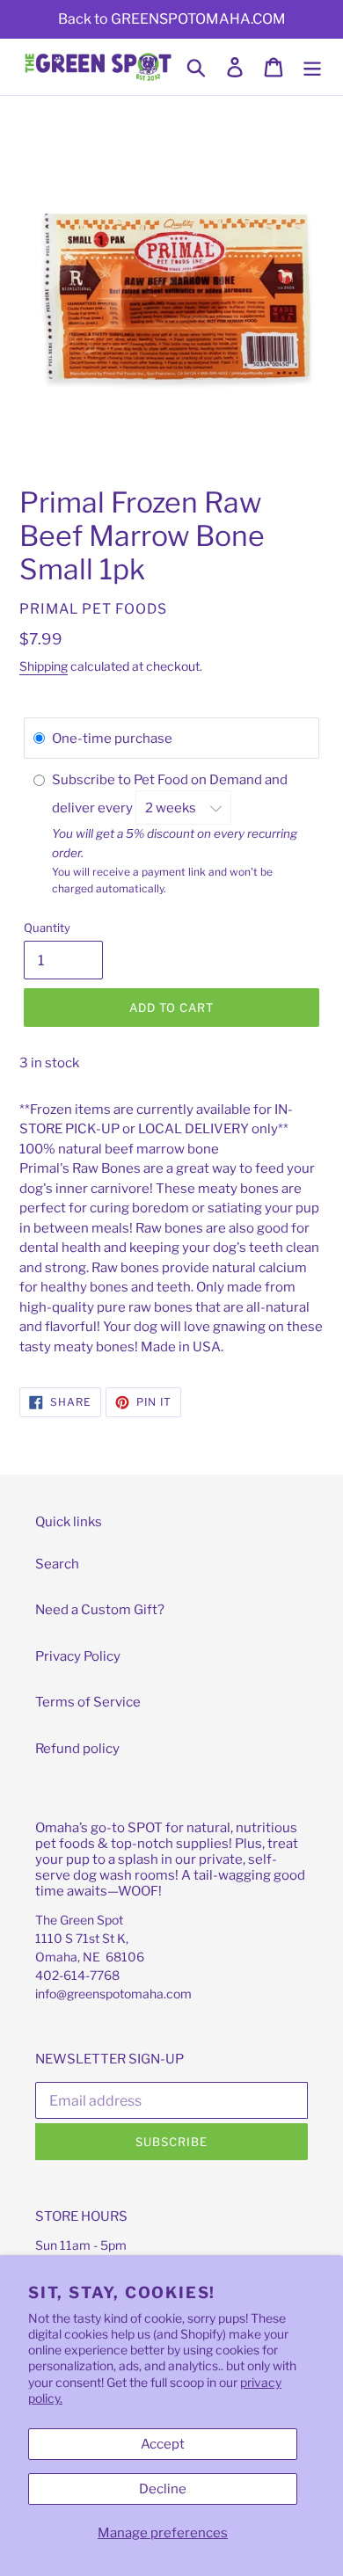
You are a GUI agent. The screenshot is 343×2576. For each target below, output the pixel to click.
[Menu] (312, 67)
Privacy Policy (78, 1656)
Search (57, 1564)
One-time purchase (112, 739)
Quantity (47, 928)
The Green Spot (79, 1920)
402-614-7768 (77, 1975)
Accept (163, 2444)
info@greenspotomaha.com (113, 1994)
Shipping (44, 666)
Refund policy (77, 1749)
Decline (163, 2489)
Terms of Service (88, 1702)
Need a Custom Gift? (100, 1610)
